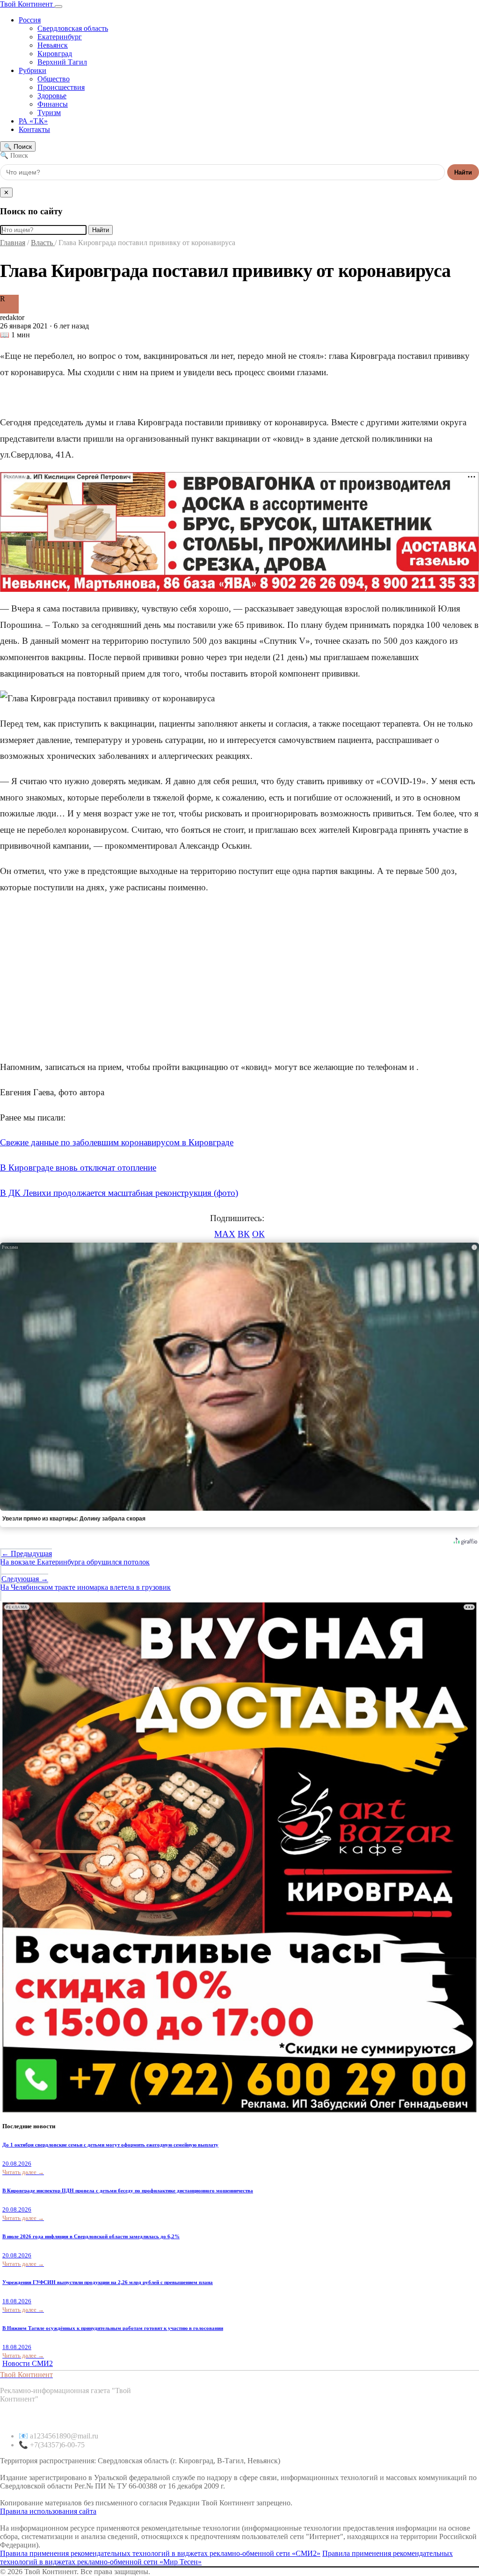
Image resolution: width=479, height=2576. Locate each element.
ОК (258, 1234)
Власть (43, 243)
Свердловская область (73, 28)
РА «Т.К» (33, 121)
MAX (225, 1234)
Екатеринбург (60, 37)
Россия (30, 20)
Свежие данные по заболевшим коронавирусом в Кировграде (117, 1142)
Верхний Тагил (62, 62)
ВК (244, 1234)
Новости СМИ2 (28, 2363)
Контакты (34, 129)
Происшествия (61, 87)
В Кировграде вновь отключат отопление (78, 1168)
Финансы (53, 104)
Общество (54, 79)
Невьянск (53, 45)
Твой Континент (27, 4)
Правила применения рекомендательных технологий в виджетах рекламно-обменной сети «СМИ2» (160, 2553)
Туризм (49, 113)
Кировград (55, 54)
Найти (463, 172)
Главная (13, 243)
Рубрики (33, 70)
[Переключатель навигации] (58, 7)
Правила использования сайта (48, 2511)
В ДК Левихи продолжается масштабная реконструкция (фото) (119, 1193)
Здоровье (52, 96)
